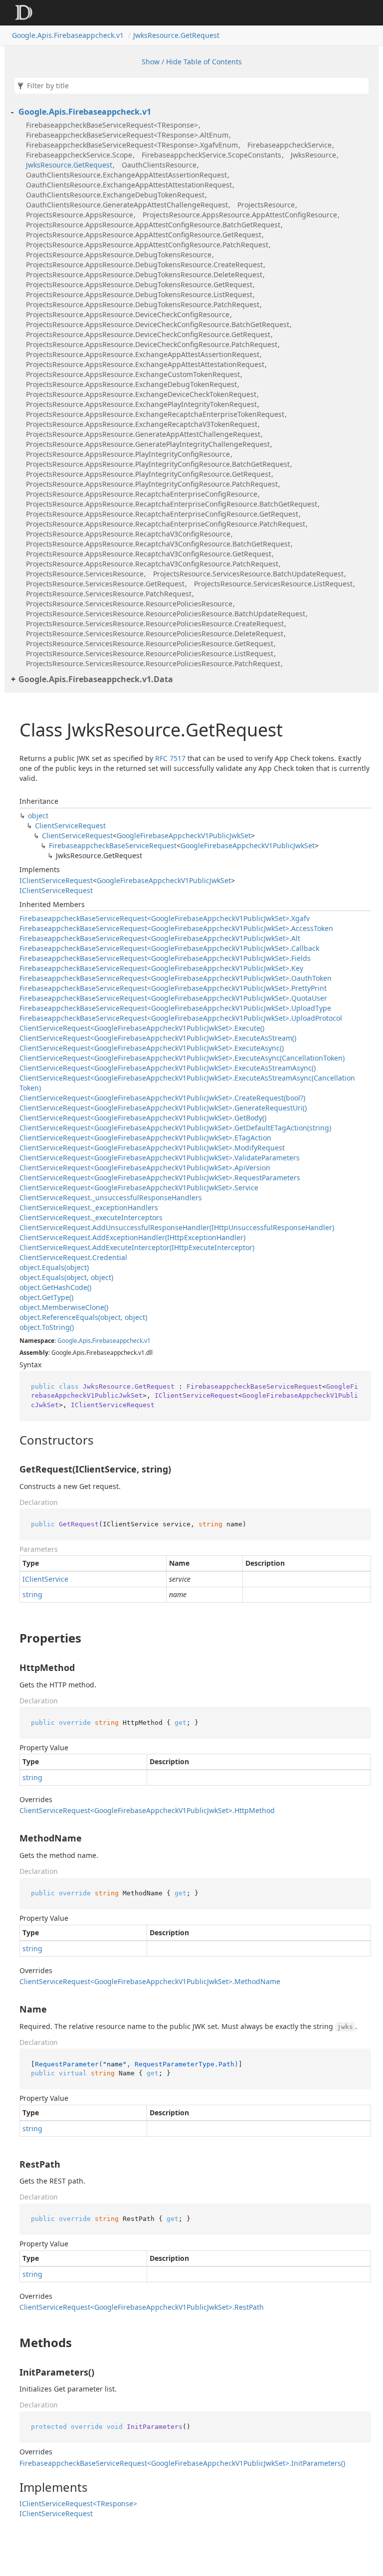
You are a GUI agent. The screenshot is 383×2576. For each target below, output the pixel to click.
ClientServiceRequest (70, 826)
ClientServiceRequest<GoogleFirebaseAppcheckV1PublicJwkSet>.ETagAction (145, 1138)
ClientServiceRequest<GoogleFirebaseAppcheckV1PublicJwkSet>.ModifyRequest (152, 1148)
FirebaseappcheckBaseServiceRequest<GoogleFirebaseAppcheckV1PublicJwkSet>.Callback (169, 948)
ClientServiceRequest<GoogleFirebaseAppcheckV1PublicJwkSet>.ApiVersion (145, 1168)
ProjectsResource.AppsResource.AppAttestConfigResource (240, 215)
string (32, 1594)
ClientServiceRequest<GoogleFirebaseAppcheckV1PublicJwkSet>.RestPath (142, 2307)
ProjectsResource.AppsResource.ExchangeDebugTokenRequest (131, 384)
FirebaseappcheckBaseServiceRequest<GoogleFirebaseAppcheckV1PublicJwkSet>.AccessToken (176, 928)
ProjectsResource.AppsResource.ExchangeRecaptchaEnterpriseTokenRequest (155, 414)
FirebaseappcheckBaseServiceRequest (113, 845)
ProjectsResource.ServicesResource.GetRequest (105, 584)
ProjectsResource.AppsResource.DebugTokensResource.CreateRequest (144, 265)
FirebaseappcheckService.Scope (79, 155)
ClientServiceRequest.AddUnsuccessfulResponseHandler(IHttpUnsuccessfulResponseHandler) (177, 1227)
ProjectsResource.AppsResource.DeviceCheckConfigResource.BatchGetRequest (158, 324)
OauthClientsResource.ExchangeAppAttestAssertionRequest (126, 175)
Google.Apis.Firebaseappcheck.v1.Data (96, 679)
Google (67, 1341)
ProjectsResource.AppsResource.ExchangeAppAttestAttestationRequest (145, 364)
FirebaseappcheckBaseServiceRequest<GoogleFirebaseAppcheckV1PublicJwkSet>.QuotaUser (173, 998)
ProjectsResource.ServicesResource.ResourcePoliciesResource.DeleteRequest (155, 634)
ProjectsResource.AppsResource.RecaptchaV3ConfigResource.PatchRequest (152, 564)
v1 (147, 1341)
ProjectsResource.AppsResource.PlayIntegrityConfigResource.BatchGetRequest (158, 464)
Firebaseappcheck (117, 1341)
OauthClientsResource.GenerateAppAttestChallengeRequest (127, 205)
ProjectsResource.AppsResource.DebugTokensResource (119, 255)
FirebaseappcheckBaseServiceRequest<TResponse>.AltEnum (127, 135)
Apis (85, 1341)
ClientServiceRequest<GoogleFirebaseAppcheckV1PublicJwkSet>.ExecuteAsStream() (158, 1038)
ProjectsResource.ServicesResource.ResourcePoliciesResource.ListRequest (150, 653)
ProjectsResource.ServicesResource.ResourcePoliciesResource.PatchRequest (153, 663)
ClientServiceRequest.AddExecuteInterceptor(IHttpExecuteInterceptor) (137, 1247)
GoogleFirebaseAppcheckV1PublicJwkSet (184, 835)
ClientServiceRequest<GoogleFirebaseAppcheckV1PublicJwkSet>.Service (139, 1188)
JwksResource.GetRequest (176, 35)
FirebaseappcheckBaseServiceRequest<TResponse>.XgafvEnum (132, 145)
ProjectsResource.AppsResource (80, 215)
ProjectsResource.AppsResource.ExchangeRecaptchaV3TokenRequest (142, 424)
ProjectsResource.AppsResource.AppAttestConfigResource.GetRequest (144, 235)
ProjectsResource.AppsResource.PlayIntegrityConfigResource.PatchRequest (152, 484)
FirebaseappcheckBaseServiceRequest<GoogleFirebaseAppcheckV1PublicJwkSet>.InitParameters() (182, 2463)
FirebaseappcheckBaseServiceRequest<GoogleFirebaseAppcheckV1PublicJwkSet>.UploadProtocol (181, 1018)
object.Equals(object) (54, 1267)
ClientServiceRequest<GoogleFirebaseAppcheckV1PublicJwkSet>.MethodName (150, 1981)
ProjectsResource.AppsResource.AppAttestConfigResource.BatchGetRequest (153, 225)
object (38, 816)
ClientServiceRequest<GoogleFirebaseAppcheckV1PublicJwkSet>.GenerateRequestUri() (163, 1108)
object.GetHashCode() (55, 1287)
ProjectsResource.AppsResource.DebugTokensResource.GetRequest (139, 284)
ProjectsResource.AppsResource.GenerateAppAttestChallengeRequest (143, 434)
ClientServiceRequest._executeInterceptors (91, 1217)
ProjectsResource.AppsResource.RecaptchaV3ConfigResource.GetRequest (149, 554)
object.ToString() (47, 1327)
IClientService (45, 1579)
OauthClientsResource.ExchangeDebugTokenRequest (115, 195)
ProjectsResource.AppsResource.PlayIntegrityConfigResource (128, 454)
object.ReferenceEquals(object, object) (83, 1317)
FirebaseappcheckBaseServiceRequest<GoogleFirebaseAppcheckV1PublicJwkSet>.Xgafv (165, 918)
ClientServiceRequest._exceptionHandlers (89, 1207)
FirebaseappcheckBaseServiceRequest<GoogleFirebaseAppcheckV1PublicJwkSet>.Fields (165, 958)
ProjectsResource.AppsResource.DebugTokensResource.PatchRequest (143, 304)
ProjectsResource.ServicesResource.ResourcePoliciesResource (129, 604)
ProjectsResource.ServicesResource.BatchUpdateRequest (248, 574)
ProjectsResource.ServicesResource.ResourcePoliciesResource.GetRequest (150, 644)
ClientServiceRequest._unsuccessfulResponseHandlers (111, 1197)
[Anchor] (11, 1440)
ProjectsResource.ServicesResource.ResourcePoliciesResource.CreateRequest (155, 624)
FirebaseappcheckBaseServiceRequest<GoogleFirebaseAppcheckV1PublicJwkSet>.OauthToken (176, 978)
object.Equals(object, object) (66, 1277)
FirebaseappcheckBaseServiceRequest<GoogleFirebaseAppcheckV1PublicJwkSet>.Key (161, 968)
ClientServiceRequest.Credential (73, 1257)
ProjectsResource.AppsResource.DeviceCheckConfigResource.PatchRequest (152, 344)
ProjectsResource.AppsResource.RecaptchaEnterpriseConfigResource (142, 494)
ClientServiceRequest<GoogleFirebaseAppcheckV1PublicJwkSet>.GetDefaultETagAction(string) (175, 1128)
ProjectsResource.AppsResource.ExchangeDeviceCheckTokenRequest (141, 394)
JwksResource (313, 155)
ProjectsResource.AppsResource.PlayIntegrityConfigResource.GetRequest (148, 474)
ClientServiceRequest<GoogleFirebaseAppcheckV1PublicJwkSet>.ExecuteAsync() (152, 1048)
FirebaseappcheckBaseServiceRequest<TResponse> (112, 125)
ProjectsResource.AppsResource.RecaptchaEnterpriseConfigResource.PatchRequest (166, 524)
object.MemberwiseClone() (64, 1307)
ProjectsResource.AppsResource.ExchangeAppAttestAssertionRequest (143, 354)
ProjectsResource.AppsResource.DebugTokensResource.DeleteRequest (144, 275)
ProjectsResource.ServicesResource (85, 574)
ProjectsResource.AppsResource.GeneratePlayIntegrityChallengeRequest (148, 444)
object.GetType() (46, 1297)
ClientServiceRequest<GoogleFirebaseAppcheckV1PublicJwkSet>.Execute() (142, 1028)
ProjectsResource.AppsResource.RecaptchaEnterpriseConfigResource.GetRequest (162, 514)
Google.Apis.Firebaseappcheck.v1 (68, 35)
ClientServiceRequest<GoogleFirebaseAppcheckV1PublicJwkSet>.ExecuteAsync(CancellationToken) (182, 1058)
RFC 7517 (170, 758)
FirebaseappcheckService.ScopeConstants (211, 155)
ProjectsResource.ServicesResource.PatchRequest (109, 594)
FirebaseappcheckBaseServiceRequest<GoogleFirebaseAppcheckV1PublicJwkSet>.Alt (160, 938)
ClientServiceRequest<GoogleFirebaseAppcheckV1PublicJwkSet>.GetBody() (143, 1118)
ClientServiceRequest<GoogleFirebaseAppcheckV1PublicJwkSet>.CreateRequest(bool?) (162, 1098)
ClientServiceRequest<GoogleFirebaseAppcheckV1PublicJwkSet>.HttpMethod (147, 1810)
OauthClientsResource (159, 165)
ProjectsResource (266, 205)
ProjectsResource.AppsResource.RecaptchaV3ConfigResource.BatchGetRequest (158, 544)
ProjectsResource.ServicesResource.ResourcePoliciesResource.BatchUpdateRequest (166, 614)
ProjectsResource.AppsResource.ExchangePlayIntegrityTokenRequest (141, 404)
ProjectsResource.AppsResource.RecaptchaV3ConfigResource (128, 534)
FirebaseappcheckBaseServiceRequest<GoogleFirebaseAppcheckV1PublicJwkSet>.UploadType (175, 1008)
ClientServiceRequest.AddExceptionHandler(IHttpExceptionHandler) (132, 1237)
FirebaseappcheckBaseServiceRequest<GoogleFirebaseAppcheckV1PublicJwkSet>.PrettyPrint (173, 988)
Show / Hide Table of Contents (192, 62)
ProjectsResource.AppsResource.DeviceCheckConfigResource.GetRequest (148, 334)
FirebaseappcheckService (289, 145)
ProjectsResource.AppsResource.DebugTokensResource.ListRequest (139, 294)
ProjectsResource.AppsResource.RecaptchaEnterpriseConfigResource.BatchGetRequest (172, 504)
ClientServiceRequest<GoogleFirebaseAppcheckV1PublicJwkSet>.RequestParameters (160, 1178)
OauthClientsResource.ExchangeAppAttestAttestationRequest (129, 185)
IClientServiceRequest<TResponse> (78, 2503)
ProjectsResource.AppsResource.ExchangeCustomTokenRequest (133, 374)
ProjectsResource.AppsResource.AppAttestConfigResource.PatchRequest (147, 245)
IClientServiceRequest (56, 880)
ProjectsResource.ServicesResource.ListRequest (273, 584)
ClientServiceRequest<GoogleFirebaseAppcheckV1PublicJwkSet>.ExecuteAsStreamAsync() (168, 1068)
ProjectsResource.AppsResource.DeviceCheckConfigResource (128, 314)
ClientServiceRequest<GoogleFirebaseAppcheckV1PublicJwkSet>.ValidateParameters (160, 1158)
